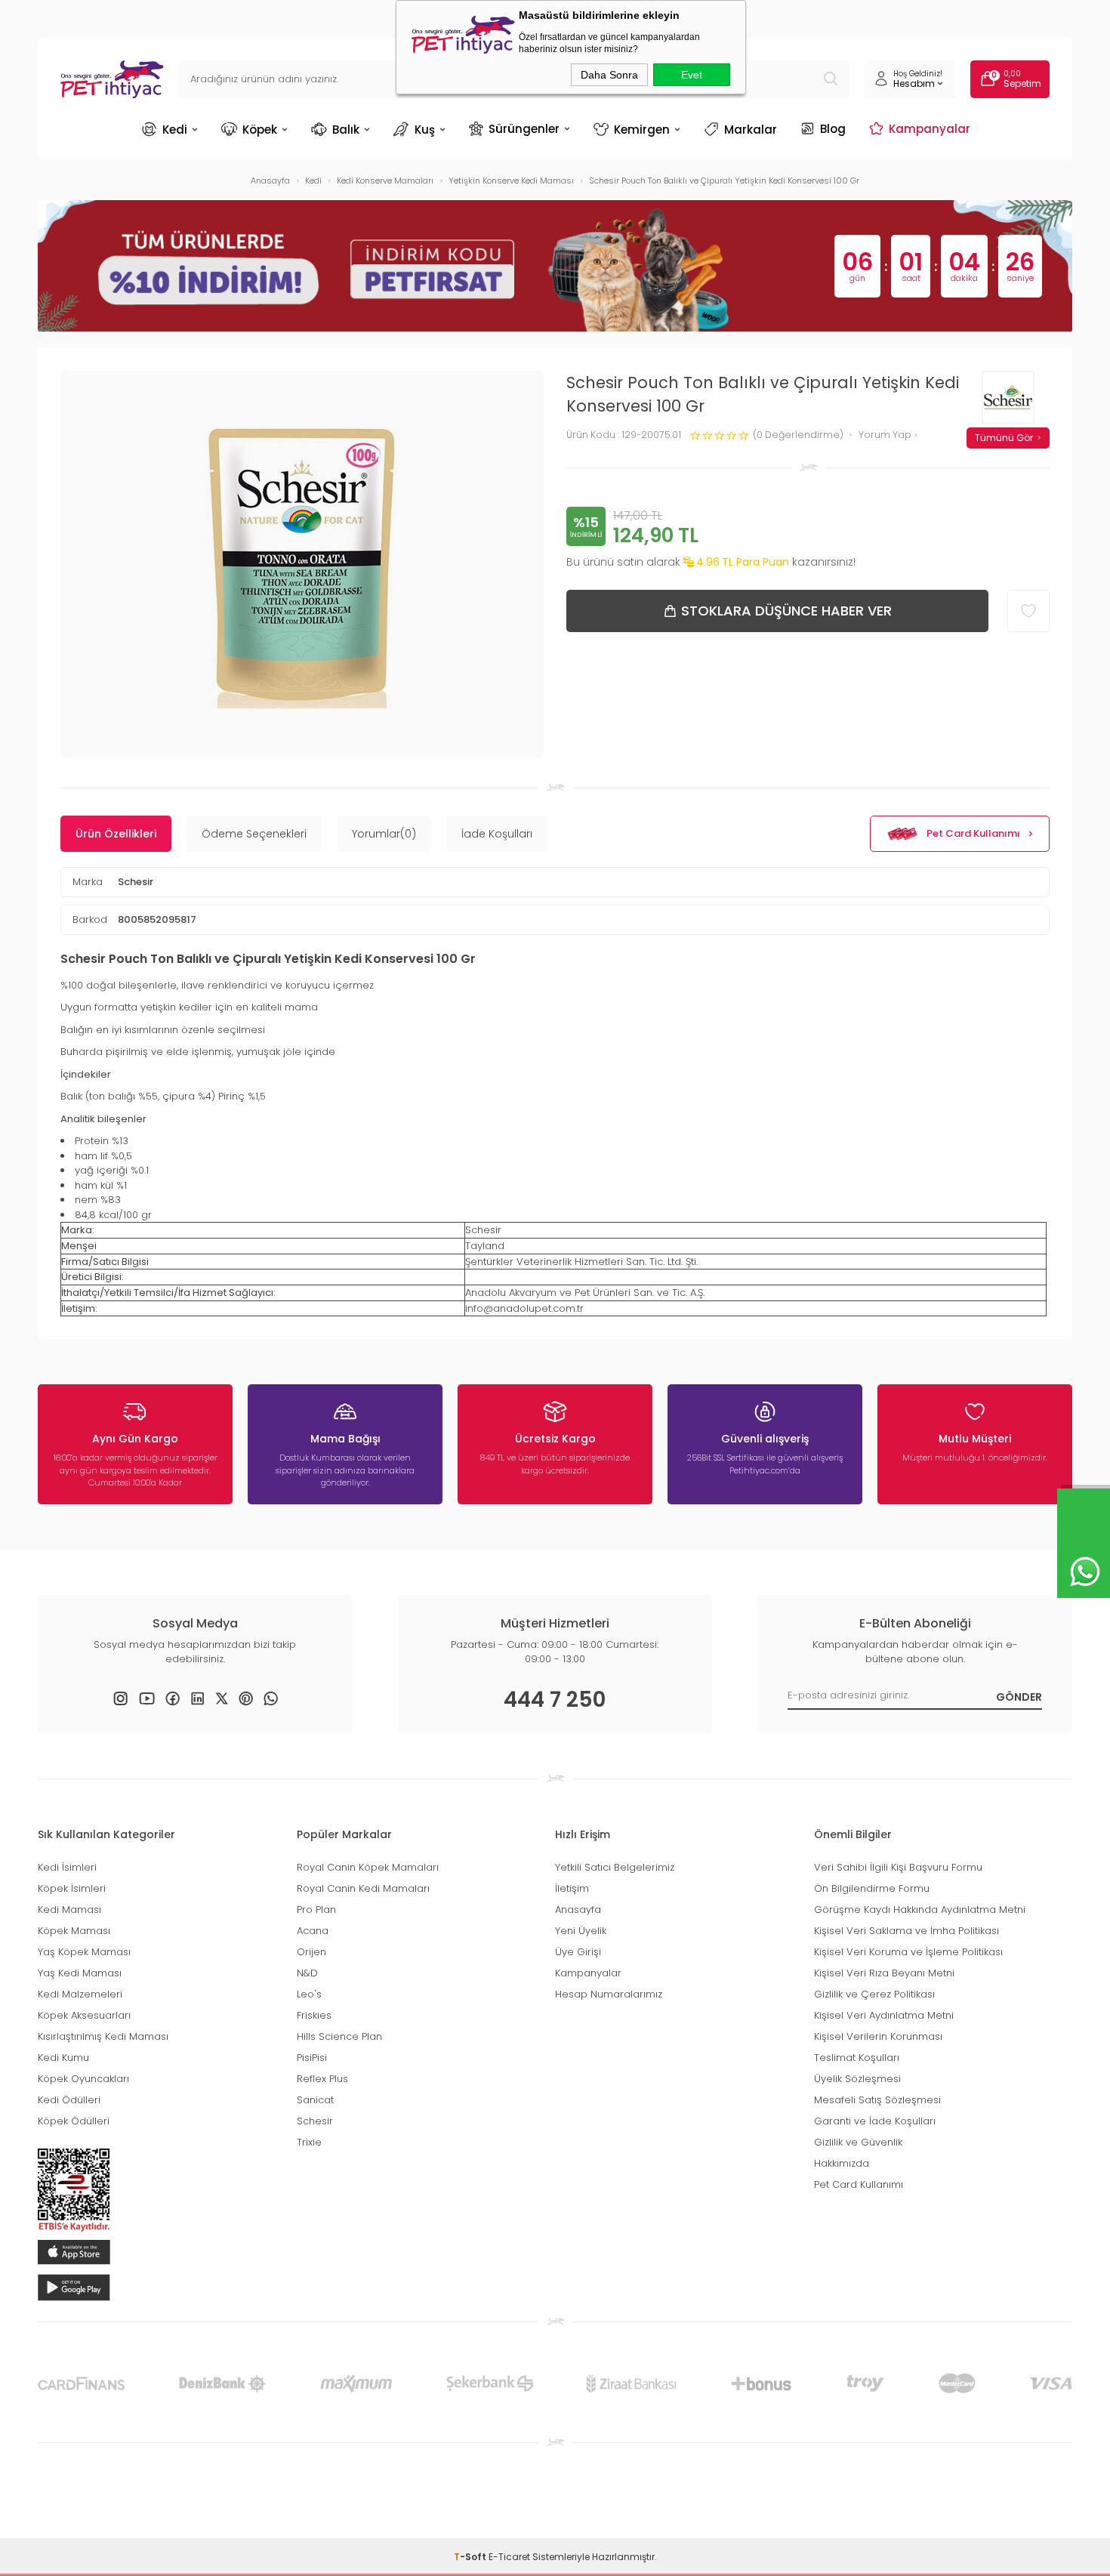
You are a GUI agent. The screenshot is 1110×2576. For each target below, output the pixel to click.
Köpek (260, 130)
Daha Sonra (609, 75)
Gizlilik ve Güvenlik (858, 2142)
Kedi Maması (69, 1910)
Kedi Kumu (63, 2058)
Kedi (175, 130)
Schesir (136, 882)
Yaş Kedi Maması (80, 1973)
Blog (833, 128)
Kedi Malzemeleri (80, 1994)
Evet (692, 75)
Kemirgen (642, 130)
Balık (346, 130)
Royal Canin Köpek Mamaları (368, 1867)
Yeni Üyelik (581, 1931)
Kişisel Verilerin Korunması (878, 2036)
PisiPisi (312, 2058)
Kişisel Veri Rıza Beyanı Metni (884, 1973)
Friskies (314, 2015)
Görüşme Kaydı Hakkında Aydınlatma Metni (920, 1910)
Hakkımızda (842, 2163)
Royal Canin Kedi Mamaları (363, 1888)
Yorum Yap (886, 435)
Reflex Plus (322, 2079)
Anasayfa (578, 1910)
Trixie (309, 2142)
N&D (307, 1973)
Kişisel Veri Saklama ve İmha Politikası (906, 1931)
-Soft (471, 2557)
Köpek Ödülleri (74, 2121)
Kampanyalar (930, 128)
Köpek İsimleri (72, 1888)
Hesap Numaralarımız (609, 1994)
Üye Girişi (578, 1952)
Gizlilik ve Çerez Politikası (874, 1994)
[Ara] (831, 79)
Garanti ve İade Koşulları (875, 2121)
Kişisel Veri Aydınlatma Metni (884, 2015)
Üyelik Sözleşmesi (857, 2079)
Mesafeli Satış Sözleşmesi (877, 2100)
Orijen (311, 1952)
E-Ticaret (509, 2557)
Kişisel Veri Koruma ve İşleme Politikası (908, 1952)
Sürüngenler (524, 128)
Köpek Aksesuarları (84, 2015)
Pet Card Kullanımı (973, 833)
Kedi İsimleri (67, 1867)
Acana (313, 1931)
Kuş (425, 130)
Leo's (309, 1994)
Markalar (751, 130)
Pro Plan (316, 1910)
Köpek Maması (74, 1931)
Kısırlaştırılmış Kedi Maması (103, 2036)
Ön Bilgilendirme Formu (872, 1888)
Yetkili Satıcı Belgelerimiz (615, 1867)
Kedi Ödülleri (69, 2100)
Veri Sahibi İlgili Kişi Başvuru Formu (898, 1867)
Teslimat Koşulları (857, 2058)
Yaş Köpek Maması (84, 1952)
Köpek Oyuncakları (83, 2079)
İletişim (572, 1888)
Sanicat (315, 2100)
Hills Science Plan (339, 2036)
